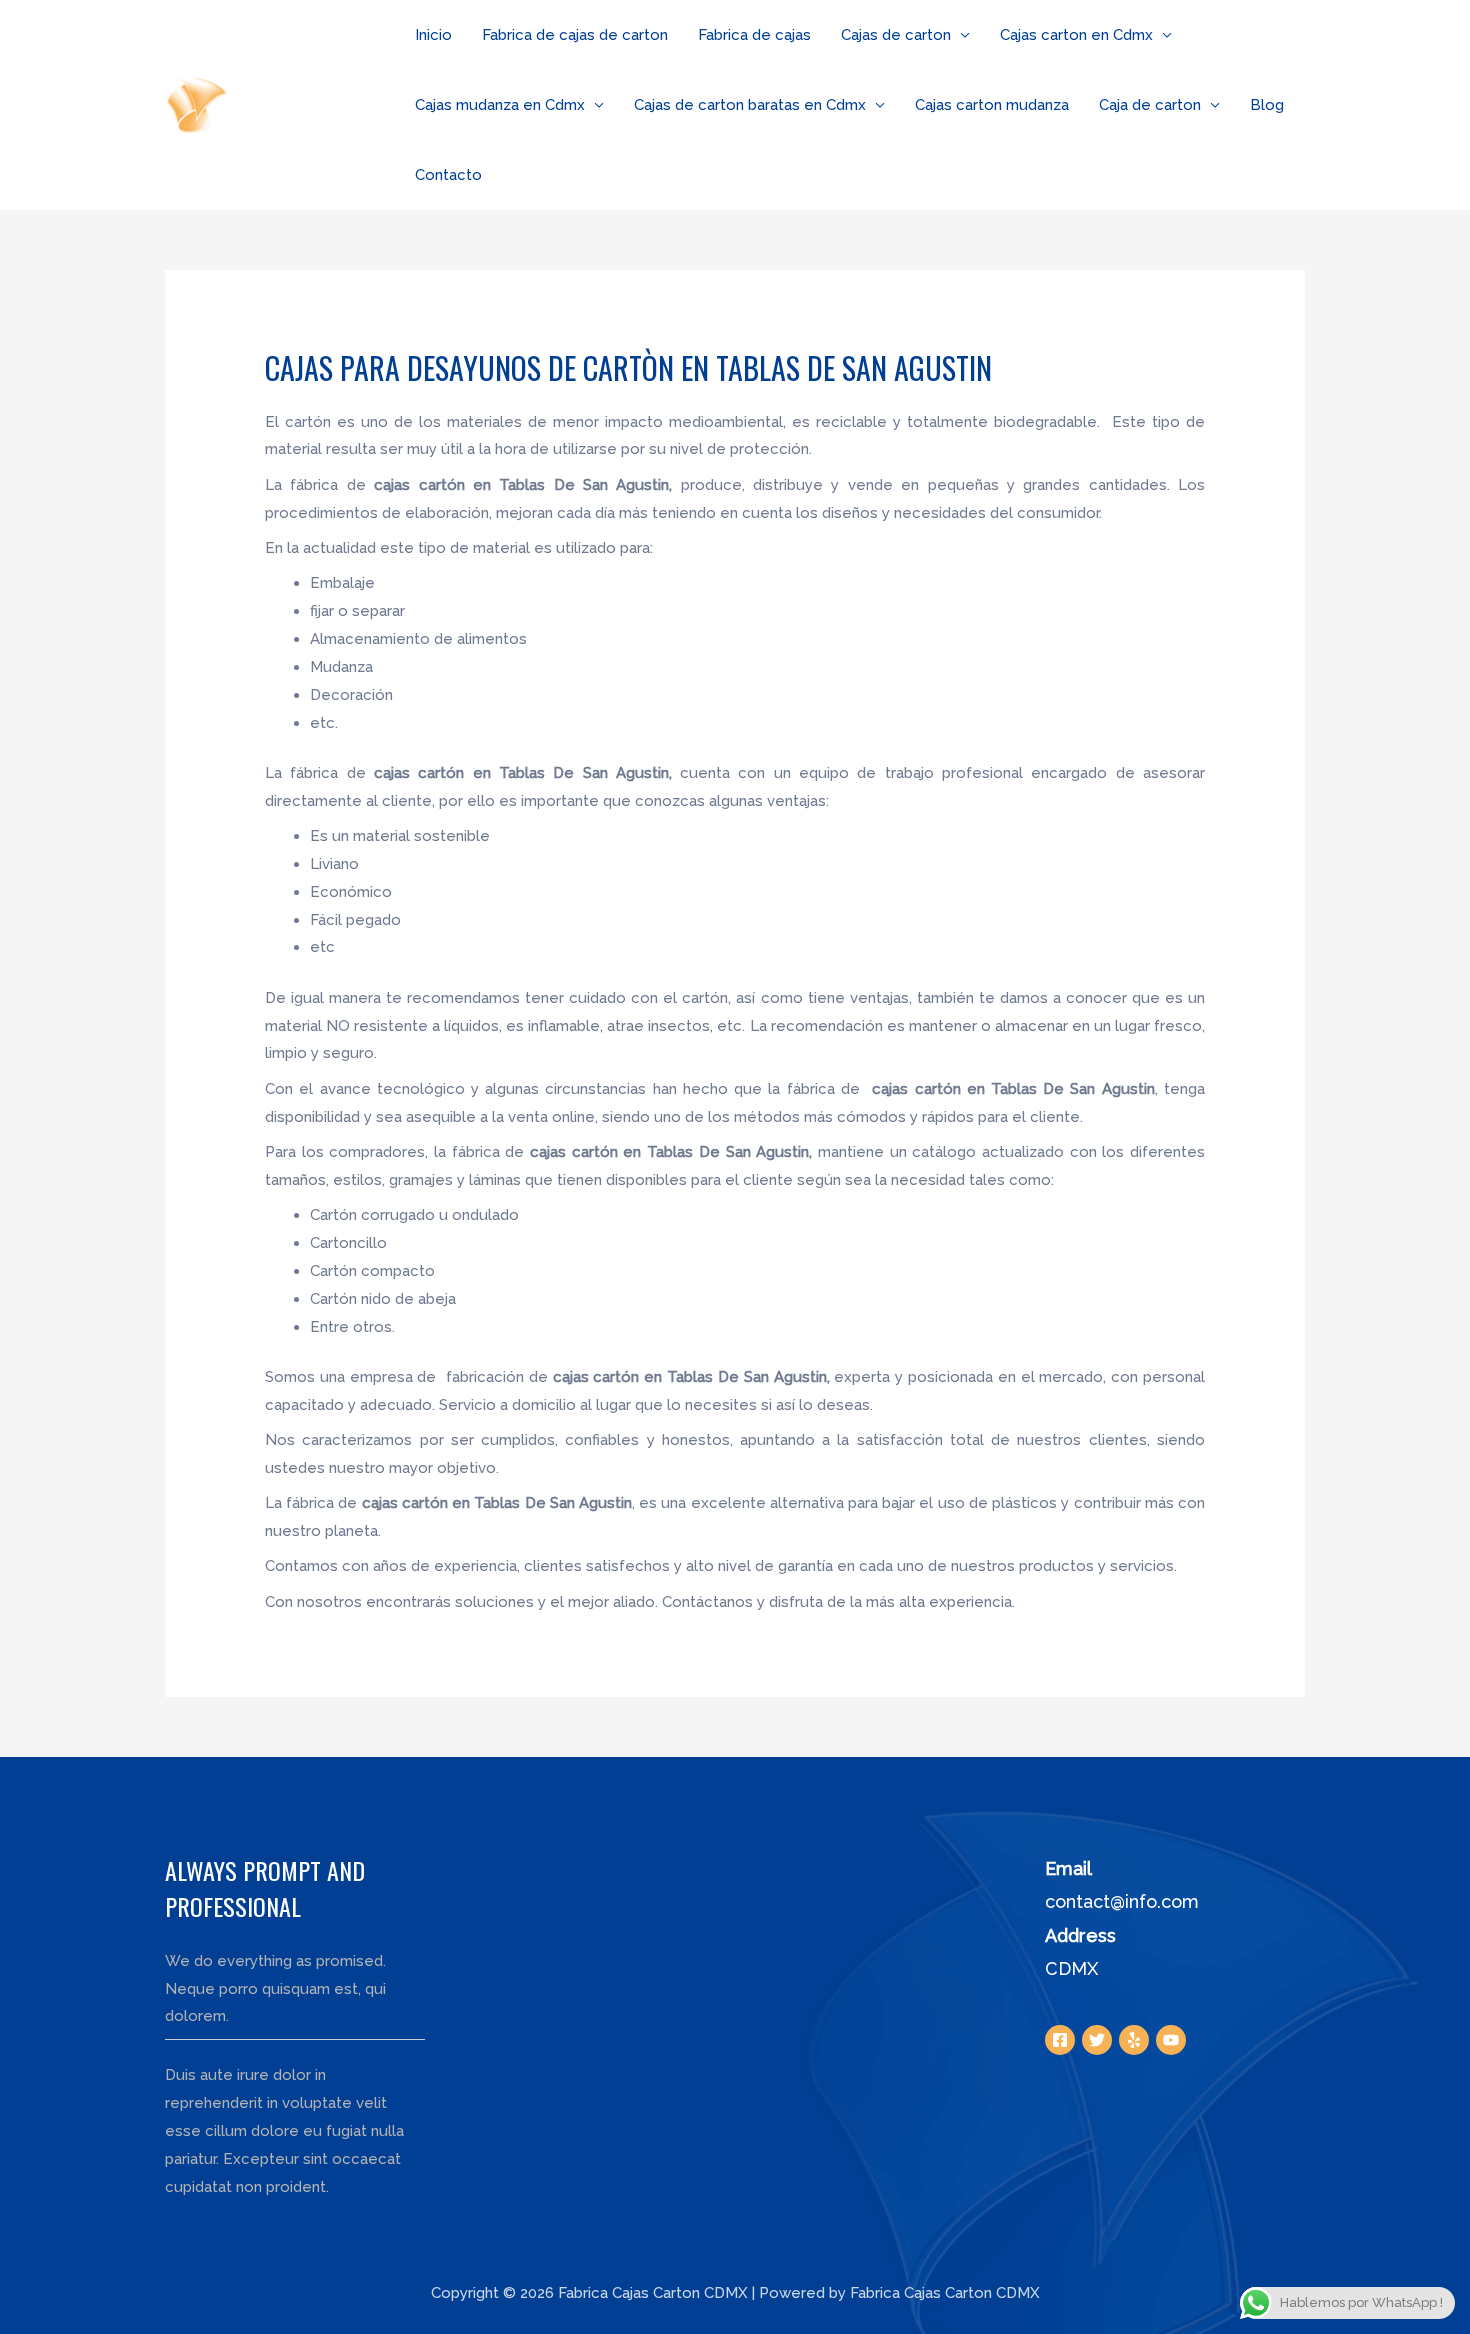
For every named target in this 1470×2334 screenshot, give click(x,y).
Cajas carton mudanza (992, 105)
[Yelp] (1134, 2040)
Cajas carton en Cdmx (1076, 35)
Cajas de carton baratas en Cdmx (750, 105)
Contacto (448, 175)
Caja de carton (1150, 105)
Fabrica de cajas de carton (575, 35)
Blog (1267, 105)
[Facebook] (1060, 2040)
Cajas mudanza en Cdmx (500, 105)
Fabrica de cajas (754, 35)
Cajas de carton (896, 35)
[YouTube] (1171, 2040)
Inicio (433, 35)
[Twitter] (1097, 2040)
